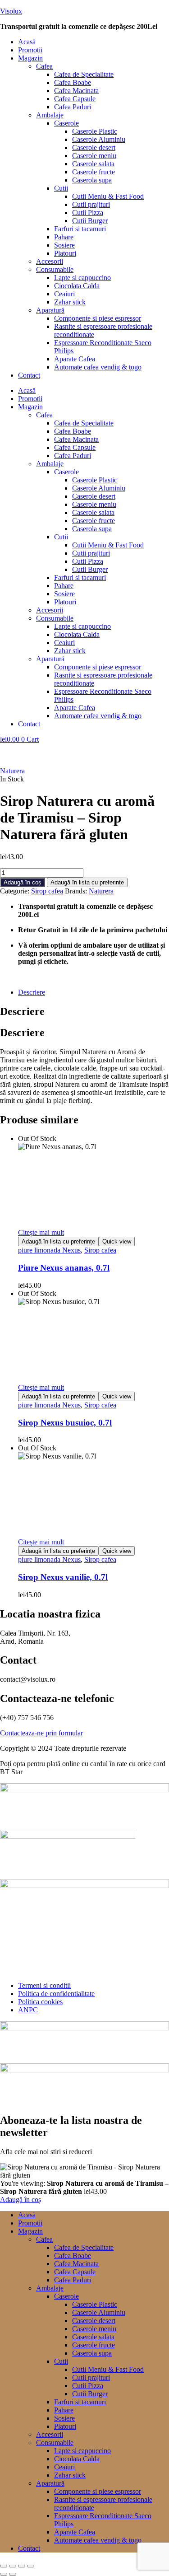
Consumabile (55, 269)
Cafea (44, 66)
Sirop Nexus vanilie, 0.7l (63, 1577)
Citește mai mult (41, 1232)
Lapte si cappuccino (82, 278)
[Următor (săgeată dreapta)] (13, 2574)
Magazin (30, 58)
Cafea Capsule (75, 99)
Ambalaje (50, 115)
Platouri (65, 253)
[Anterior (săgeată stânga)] (4, 2574)
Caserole (66, 123)
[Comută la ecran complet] (13, 2566)
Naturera (12, 771)
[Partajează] (22, 2566)
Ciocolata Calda (77, 286)
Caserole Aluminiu (99, 139)
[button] (94, 58)
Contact (29, 375)
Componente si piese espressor (98, 318)
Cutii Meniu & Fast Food (108, 196)
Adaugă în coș (23, 882)
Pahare (64, 237)
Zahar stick (70, 302)
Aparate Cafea (75, 359)
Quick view (117, 1241)
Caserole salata (93, 164)
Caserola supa (92, 180)
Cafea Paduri (73, 107)
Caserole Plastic (95, 131)
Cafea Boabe (73, 82)
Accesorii (50, 261)
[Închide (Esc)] (31, 2566)
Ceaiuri (64, 294)
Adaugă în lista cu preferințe (87, 882)
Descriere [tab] (22, 1011)
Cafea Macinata (76, 91)
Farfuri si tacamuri (80, 229)
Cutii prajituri (91, 204)
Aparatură (50, 310)
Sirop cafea (47, 891)
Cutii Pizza (88, 213)
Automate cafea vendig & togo (98, 367)
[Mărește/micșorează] (4, 2566)
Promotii (30, 50)
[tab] (94, 992)
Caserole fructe (94, 172)
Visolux (11, 11)
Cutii (61, 188)
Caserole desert (94, 147)
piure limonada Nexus (49, 1250)
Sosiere (64, 245)
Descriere (32, 992)
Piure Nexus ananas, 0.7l (64, 1268)
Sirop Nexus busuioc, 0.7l (65, 1423)
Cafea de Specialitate (84, 74)
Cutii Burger (90, 221)
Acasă (27, 42)
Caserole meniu (94, 156)
